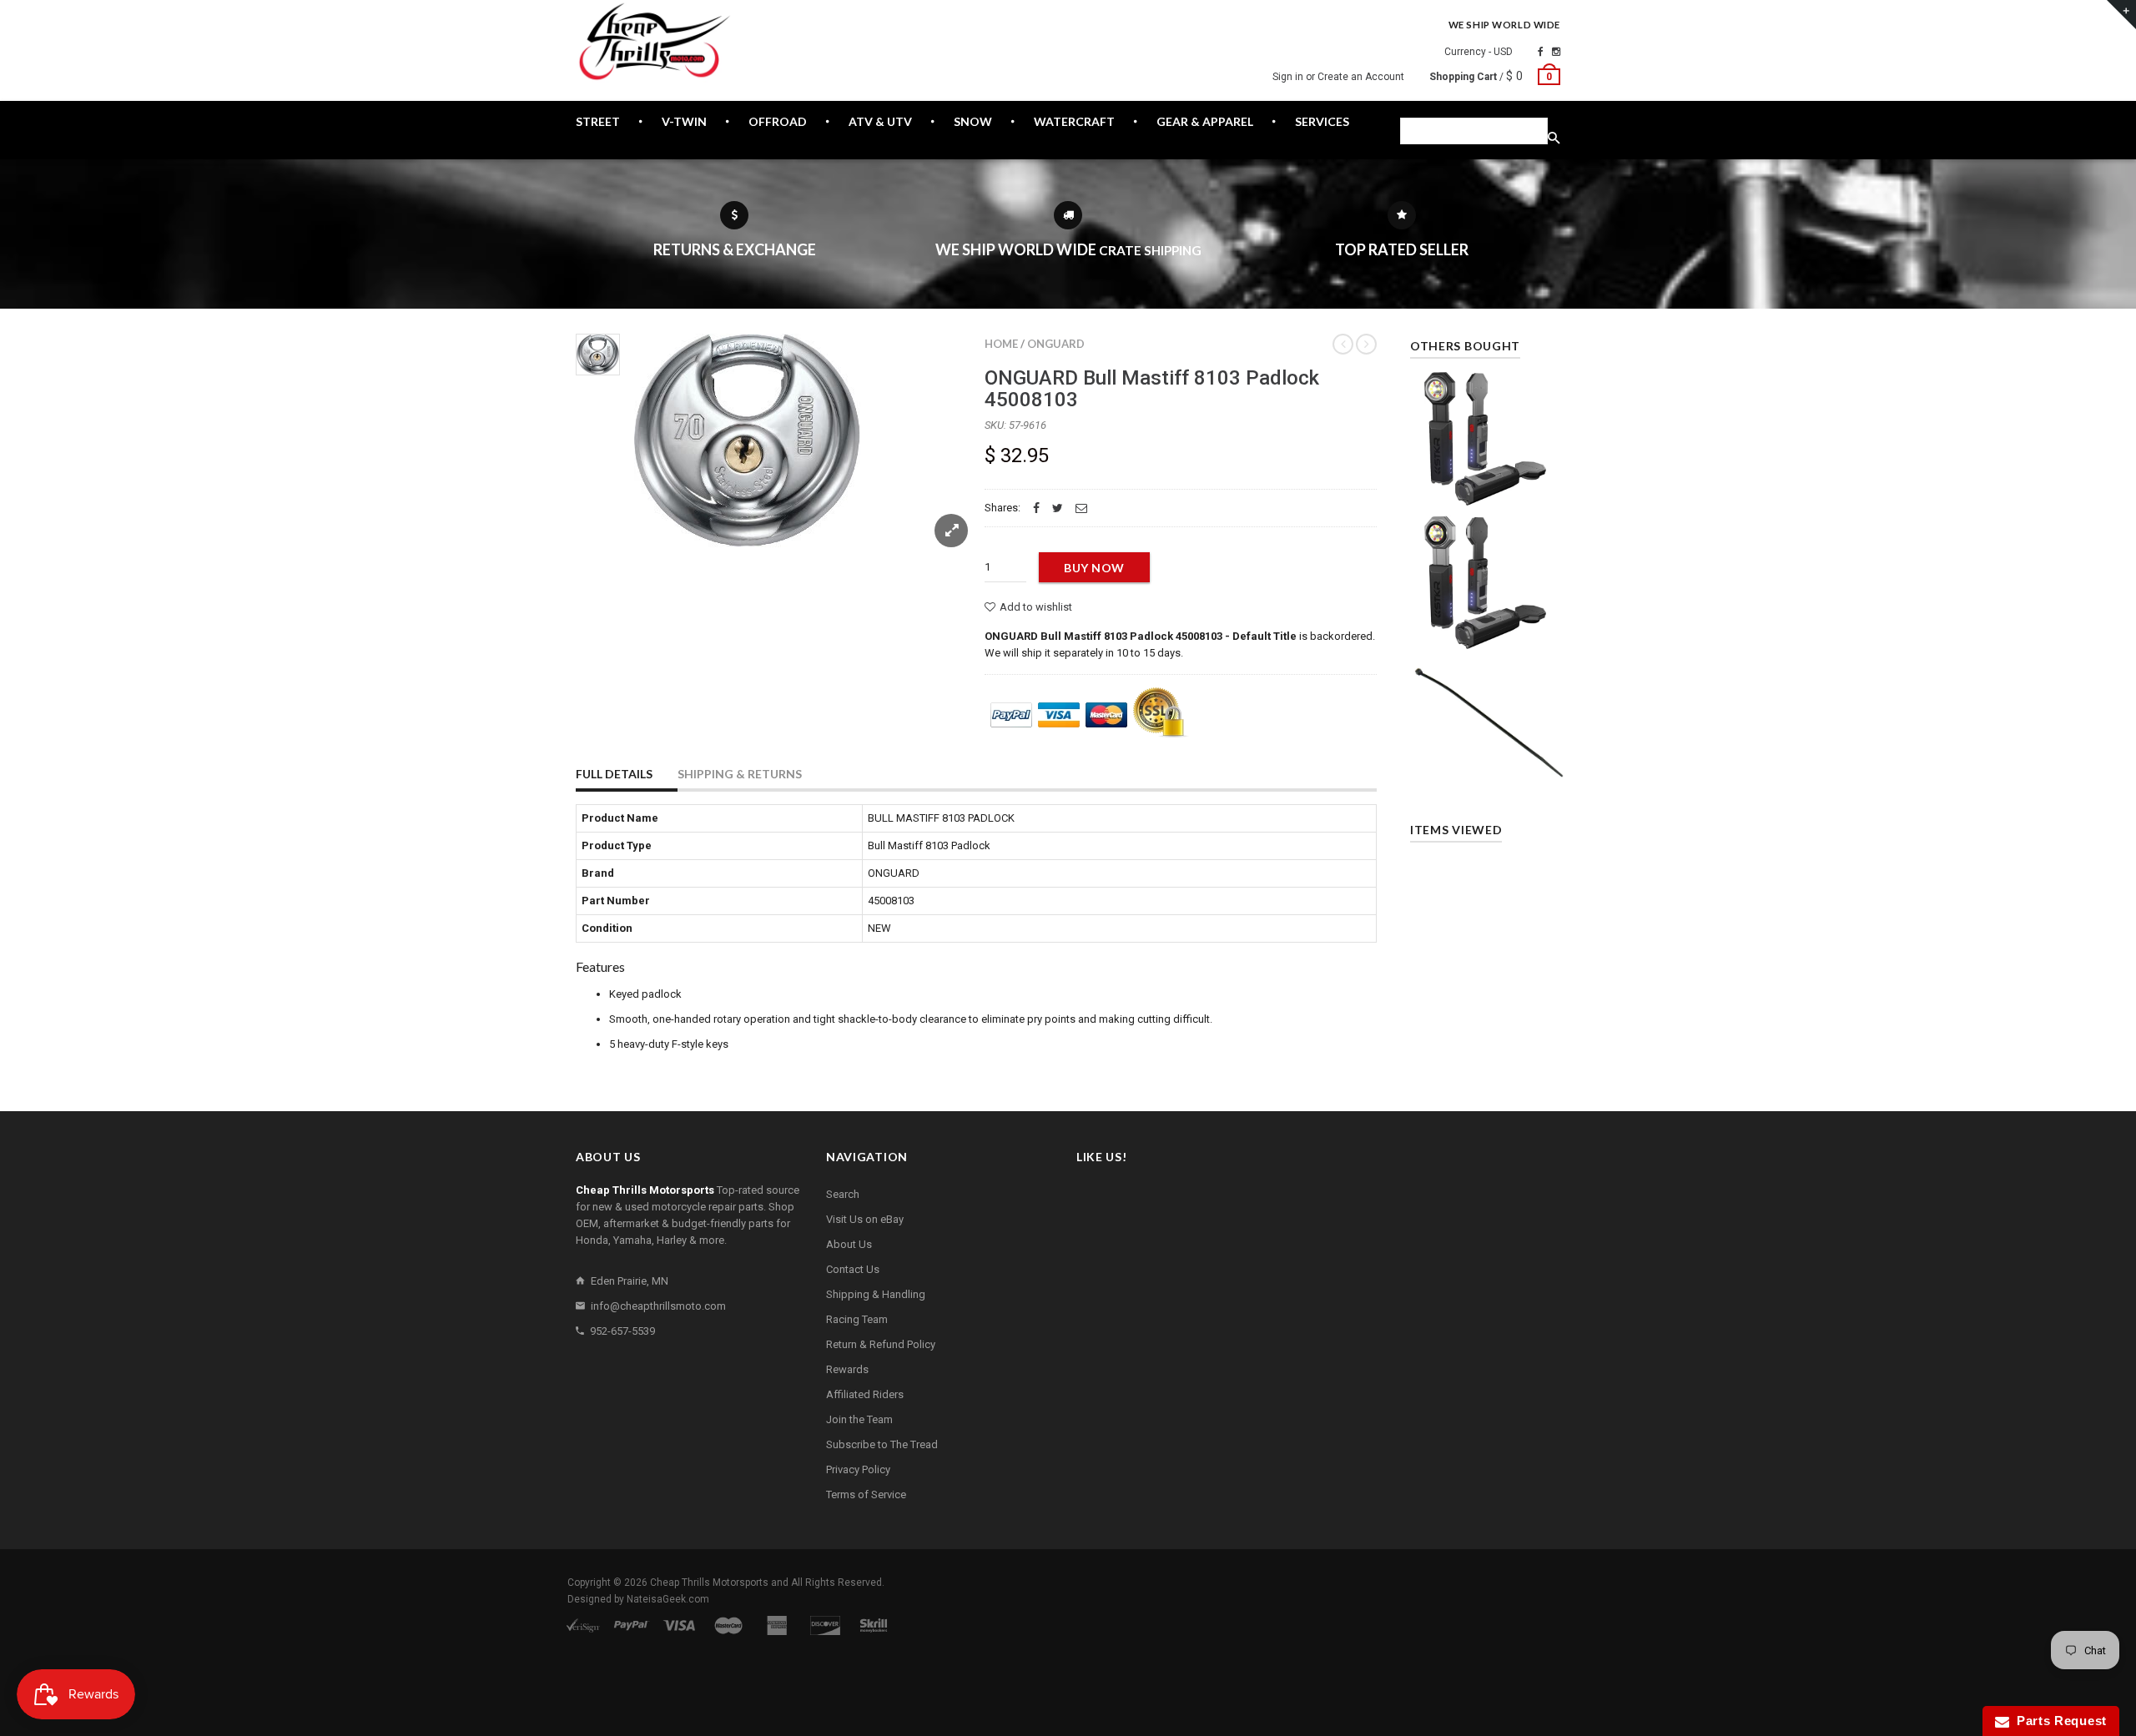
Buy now (1094, 568)
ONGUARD (1056, 344)
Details (1489, 488)
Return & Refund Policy (881, 1344)
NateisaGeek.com (668, 1599)
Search (843, 1194)
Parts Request (2058, 1721)
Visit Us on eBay (865, 1219)
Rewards (847, 1369)
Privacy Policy (858, 1469)
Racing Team (857, 1319)
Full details (614, 774)
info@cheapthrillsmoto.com (658, 1306)
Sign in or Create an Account (1338, 77)
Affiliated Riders (865, 1394)
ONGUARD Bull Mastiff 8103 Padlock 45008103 (1152, 389)
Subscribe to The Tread (882, 1444)
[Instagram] (1556, 52)
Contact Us (853, 1269)
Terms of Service (866, 1494)
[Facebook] (1541, 52)
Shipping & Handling (876, 1294)
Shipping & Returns (740, 774)
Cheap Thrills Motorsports (709, 1583)
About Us (849, 1244)
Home (1001, 344)
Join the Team (859, 1419)
